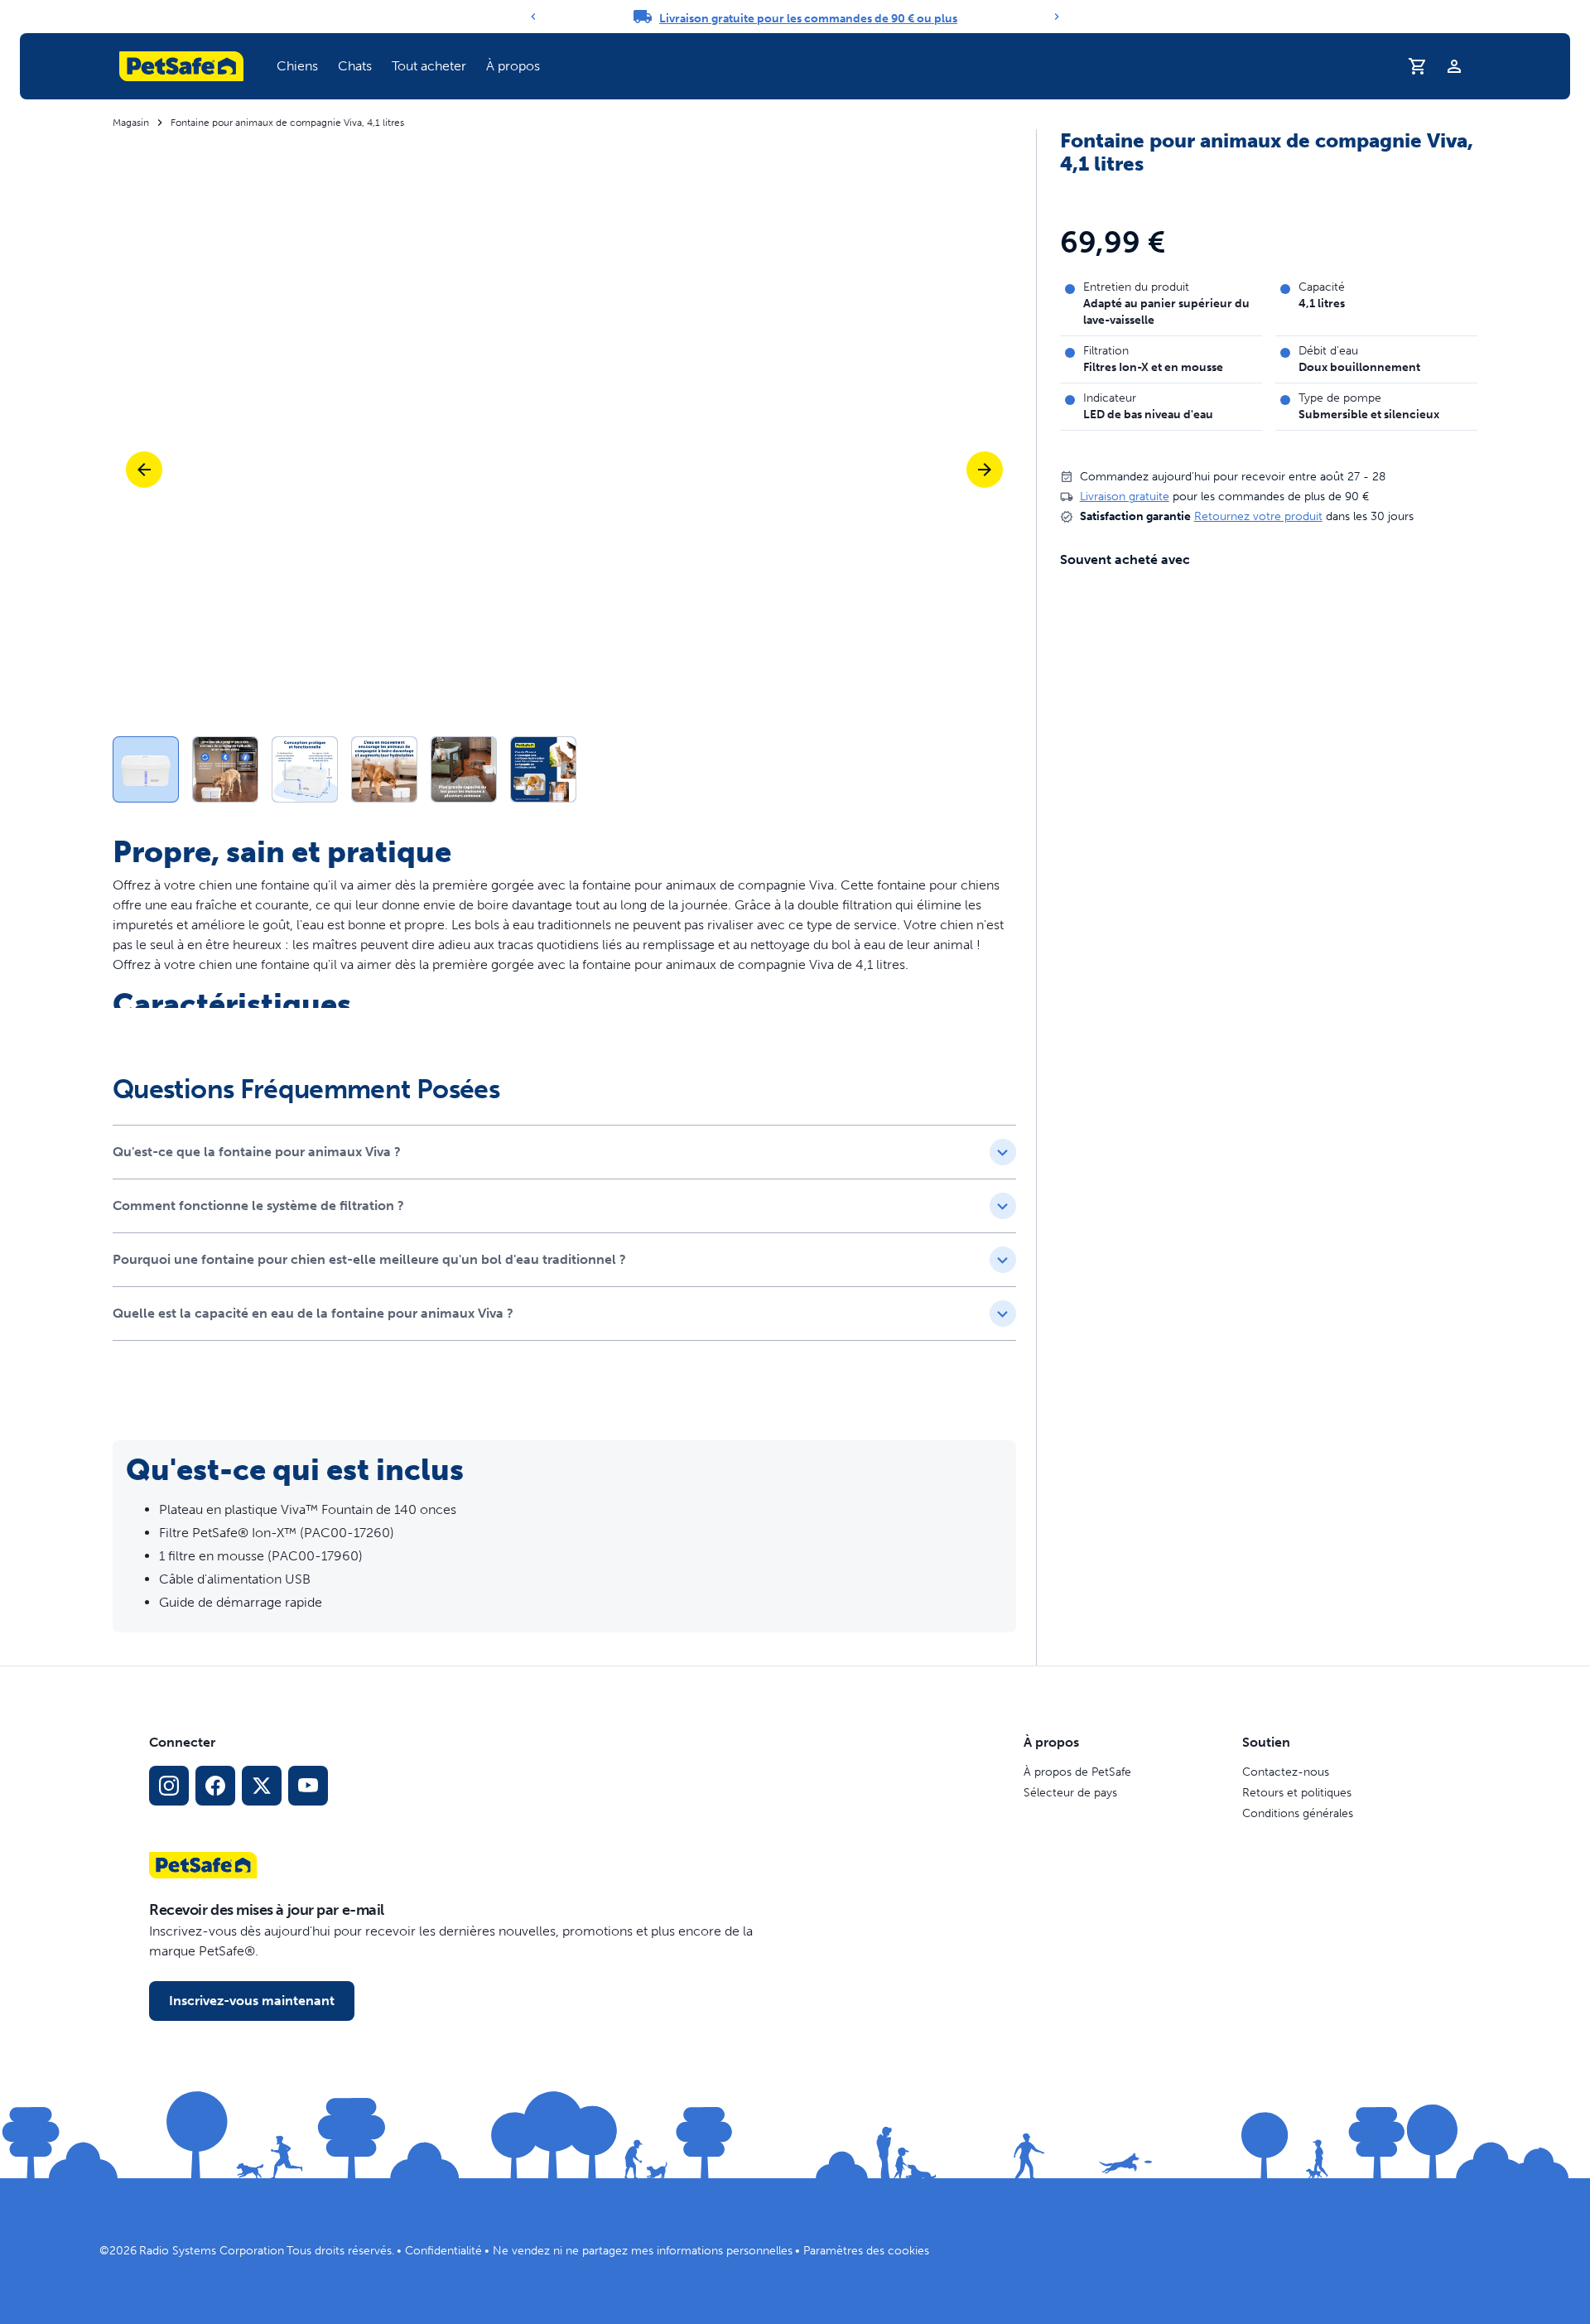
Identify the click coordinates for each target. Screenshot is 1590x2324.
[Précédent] (533, 17)
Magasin (131, 123)
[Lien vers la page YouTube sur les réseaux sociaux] (308, 1786)
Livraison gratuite (1125, 497)
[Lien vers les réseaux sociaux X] (262, 1786)
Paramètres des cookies (866, 2251)
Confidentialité (443, 2251)
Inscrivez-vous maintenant (252, 2001)
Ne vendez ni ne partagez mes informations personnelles (643, 2251)
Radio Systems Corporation (212, 2251)
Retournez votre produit (1258, 516)
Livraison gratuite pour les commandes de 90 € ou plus (808, 19)
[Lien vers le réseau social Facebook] (215, 1786)
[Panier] (1418, 66)
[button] (297, 66)
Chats (355, 66)
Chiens (297, 66)
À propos (513, 66)
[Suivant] (1057, 17)
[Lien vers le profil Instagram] (169, 1786)
